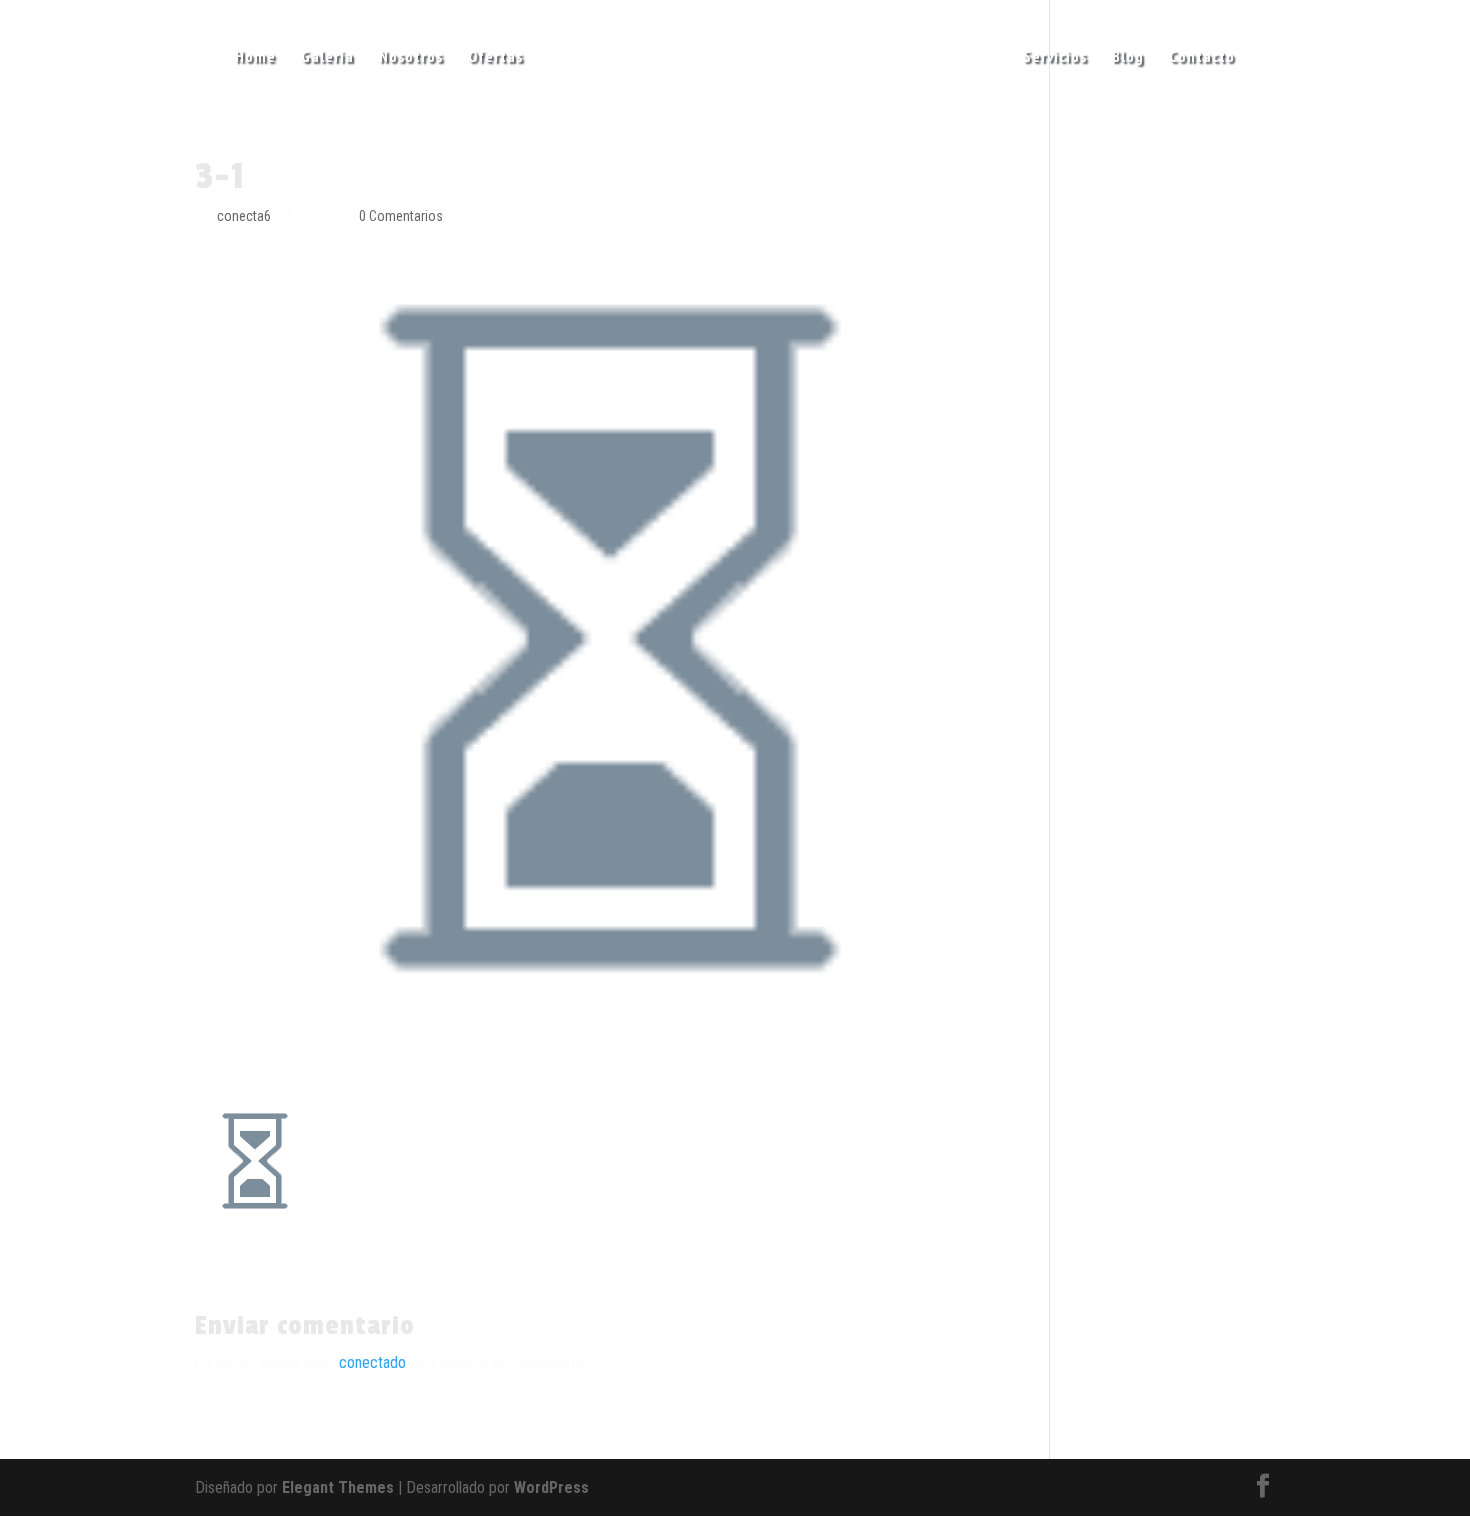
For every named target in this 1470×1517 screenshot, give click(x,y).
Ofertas (495, 57)
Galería (327, 57)
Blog (1128, 57)
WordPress (551, 1487)
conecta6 (244, 216)
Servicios (1055, 57)
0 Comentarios (401, 216)
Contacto (1202, 57)
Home (255, 57)
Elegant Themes (338, 1487)
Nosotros (411, 57)
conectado (372, 1362)
